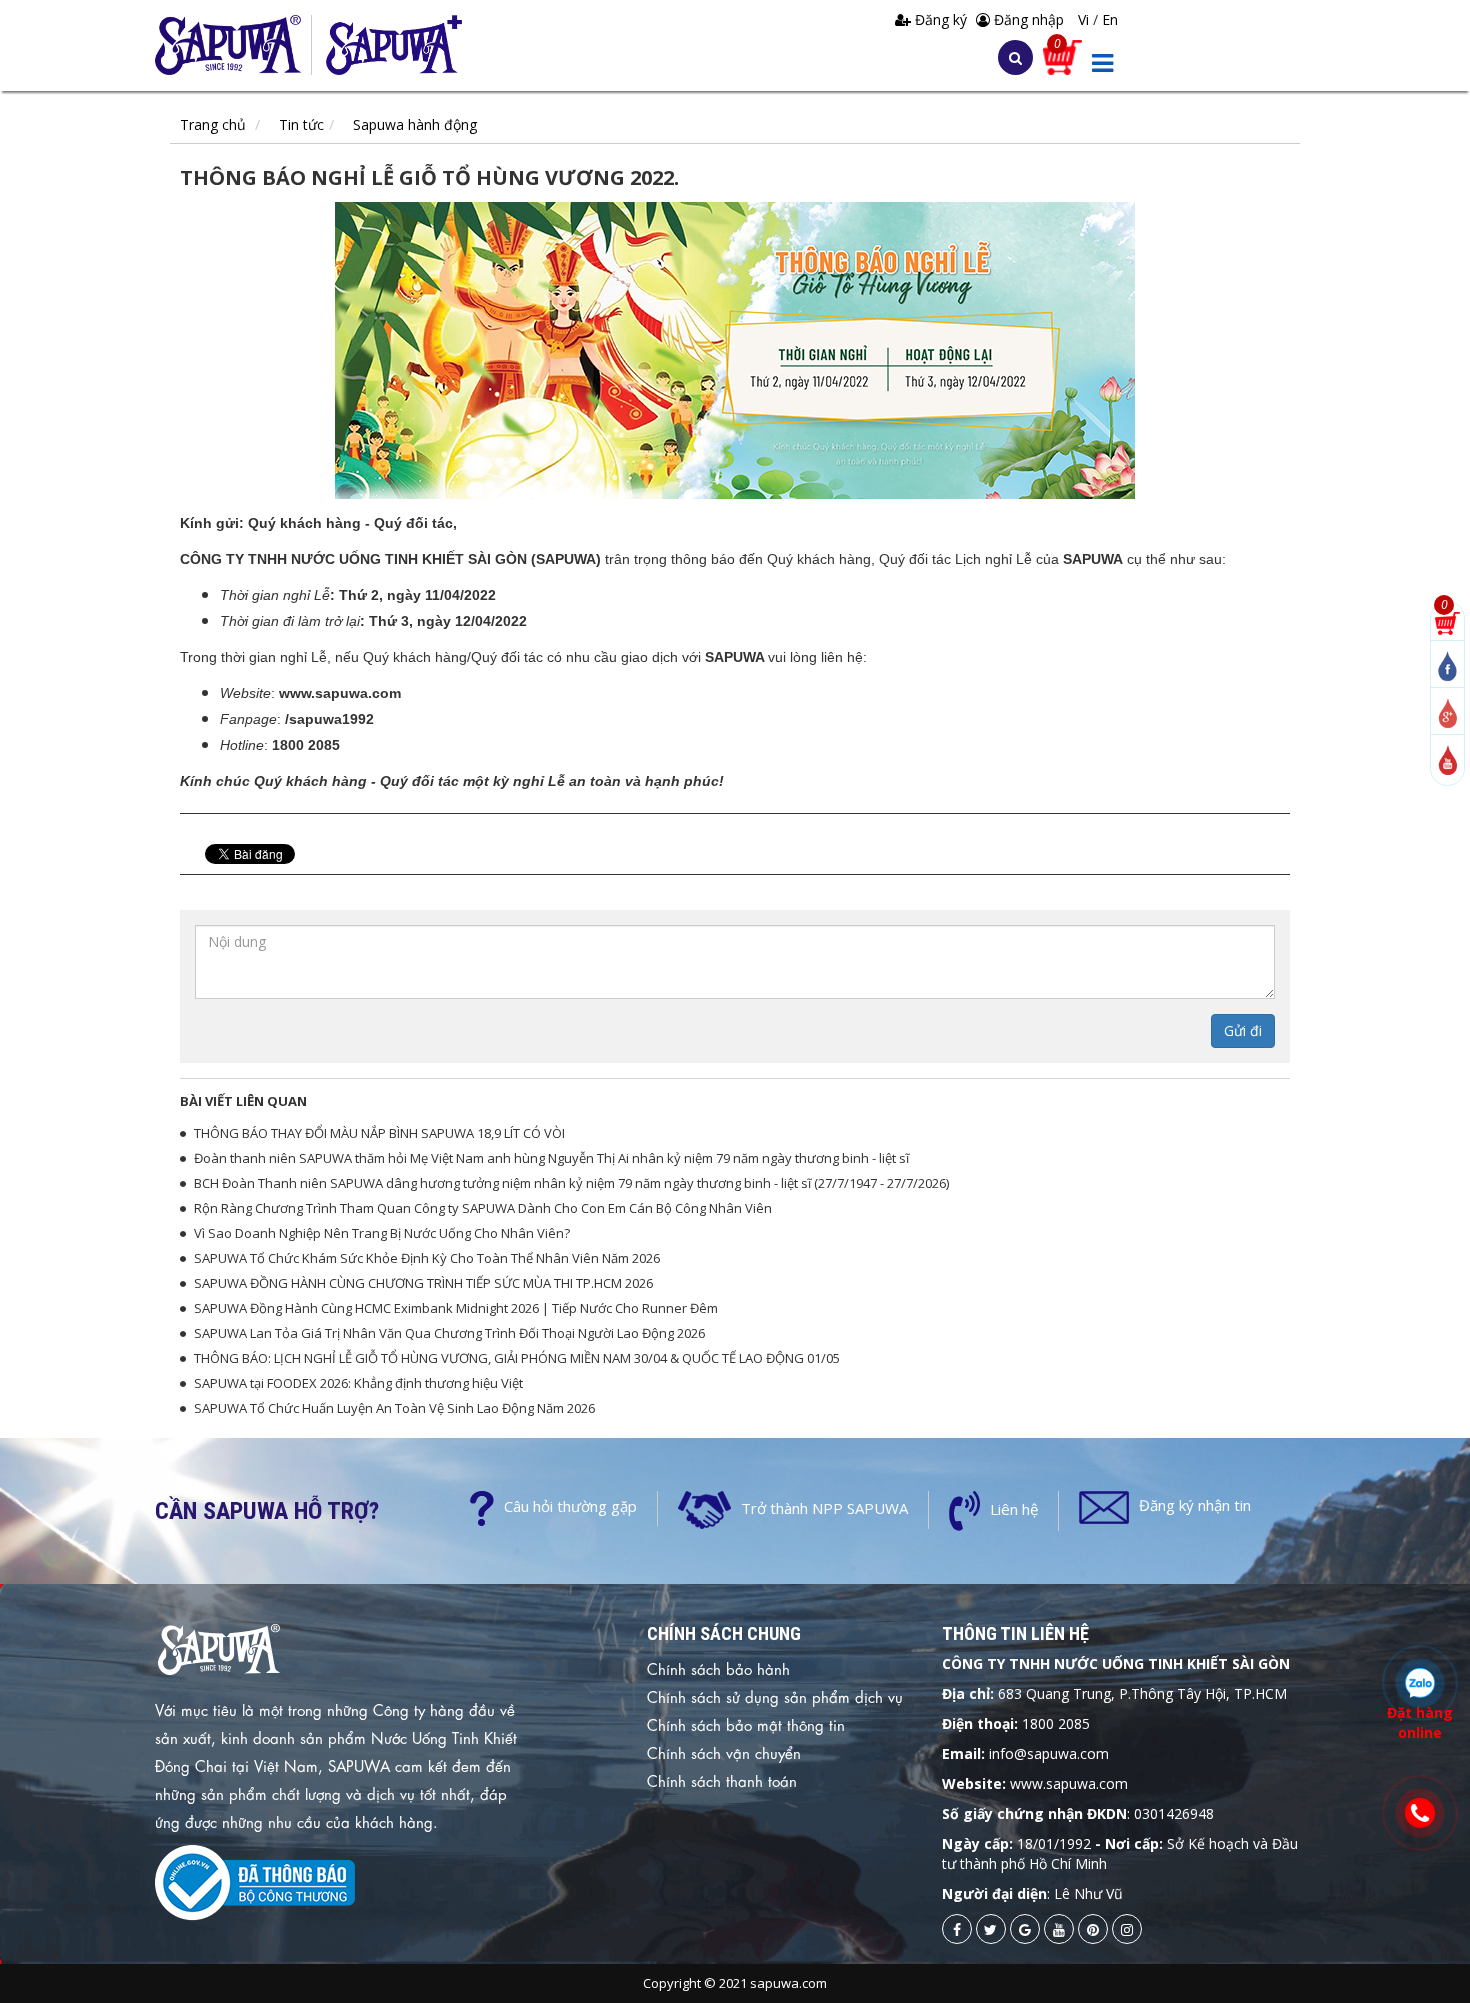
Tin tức (301, 124)
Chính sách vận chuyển (724, 1752)
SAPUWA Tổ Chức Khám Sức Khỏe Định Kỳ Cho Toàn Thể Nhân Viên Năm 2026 (427, 1258)
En (1110, 19)
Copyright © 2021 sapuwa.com (735, 1983)
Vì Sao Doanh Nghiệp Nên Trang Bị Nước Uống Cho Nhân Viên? (382, 1233)
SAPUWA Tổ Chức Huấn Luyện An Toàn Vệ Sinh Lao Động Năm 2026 (394, 1408)
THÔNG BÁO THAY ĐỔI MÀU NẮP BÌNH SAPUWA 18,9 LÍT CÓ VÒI (379, 1133)
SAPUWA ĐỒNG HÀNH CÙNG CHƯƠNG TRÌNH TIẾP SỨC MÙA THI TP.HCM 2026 (423, 1283)
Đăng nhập (1027, 19)
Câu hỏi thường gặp (570, 1506)
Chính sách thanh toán (722, 1780)
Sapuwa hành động (415, 124)
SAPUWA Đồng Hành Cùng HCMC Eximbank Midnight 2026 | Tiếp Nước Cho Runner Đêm (456, 1308)
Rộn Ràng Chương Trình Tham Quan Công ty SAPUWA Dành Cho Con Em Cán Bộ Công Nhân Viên (483, 1208)
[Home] (233, 45)
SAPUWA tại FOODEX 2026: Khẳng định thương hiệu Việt (358, 1383)
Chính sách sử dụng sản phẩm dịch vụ (775, 1696)
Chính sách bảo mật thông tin (746, 1724)
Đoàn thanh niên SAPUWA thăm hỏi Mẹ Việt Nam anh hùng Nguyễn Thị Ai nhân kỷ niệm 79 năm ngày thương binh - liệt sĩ (551, 1158)
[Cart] (1062, 55)
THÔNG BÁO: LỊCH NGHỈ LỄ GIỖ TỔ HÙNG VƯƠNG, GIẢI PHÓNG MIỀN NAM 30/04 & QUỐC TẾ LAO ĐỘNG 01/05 (517, 1358)
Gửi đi (1243, 1030)
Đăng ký (941, 19)
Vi (1085, 19)
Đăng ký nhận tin (1195, 1505)
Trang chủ (213, 124)
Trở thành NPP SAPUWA (824, 1508)
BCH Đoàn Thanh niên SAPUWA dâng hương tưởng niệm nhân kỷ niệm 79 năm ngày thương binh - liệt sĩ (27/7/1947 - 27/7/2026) (571, 1183)
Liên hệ (1014, 1509)
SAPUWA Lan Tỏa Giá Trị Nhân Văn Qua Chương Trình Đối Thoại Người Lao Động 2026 (449, 1333)
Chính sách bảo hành (718, 1668)
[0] (1447, 621)
